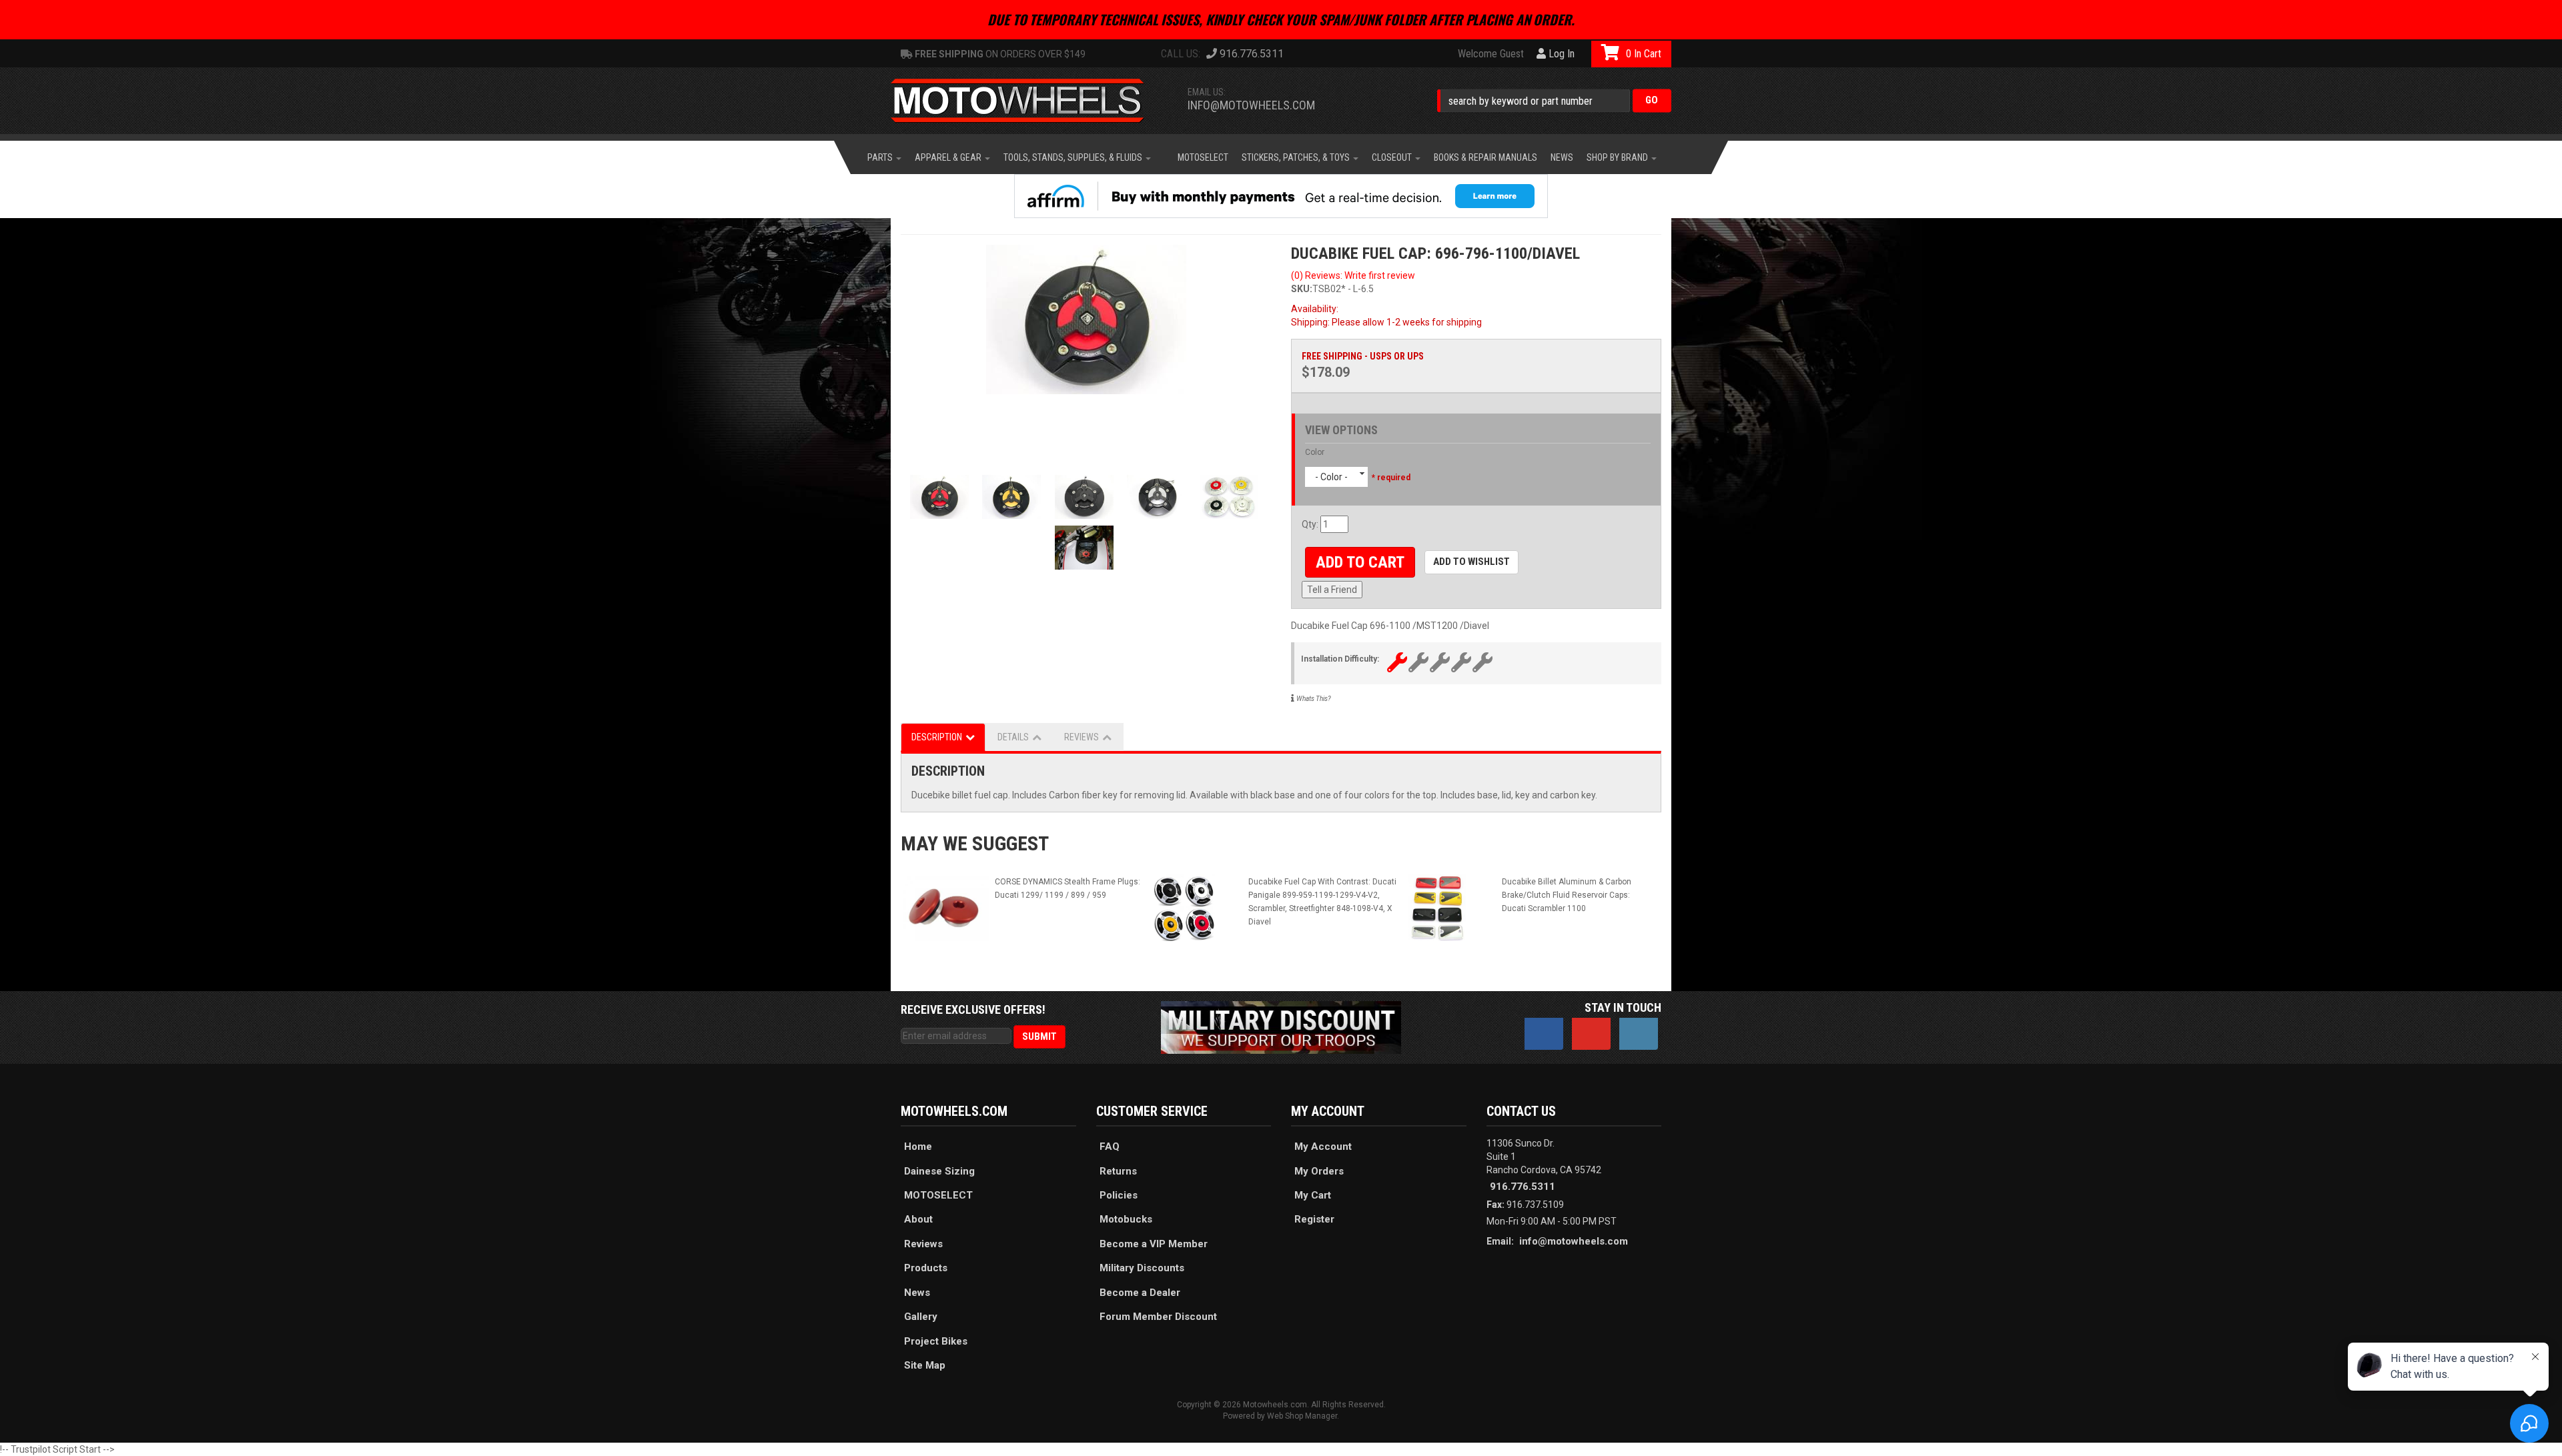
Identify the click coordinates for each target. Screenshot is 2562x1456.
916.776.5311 (1523, 1187)
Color (1315, 452)
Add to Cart (1360, 562)
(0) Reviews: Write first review (1353, 275)
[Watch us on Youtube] (1591, 1034)
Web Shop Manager (1302, 1416)
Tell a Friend (1332, 590)
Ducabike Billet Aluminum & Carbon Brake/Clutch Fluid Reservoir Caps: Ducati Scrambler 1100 (1567, 895)
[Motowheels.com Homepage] (1027, 101)
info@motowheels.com (1251, 105)
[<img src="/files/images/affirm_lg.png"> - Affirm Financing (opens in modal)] (1281, 196)
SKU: (1302, 289)
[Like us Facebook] (1544, 1034)
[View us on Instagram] (1639, 1034)
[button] (1554, 100)
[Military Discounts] (1281, 1026)
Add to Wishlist (1471, 562)
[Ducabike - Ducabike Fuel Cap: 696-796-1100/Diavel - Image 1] (1086, 319)
